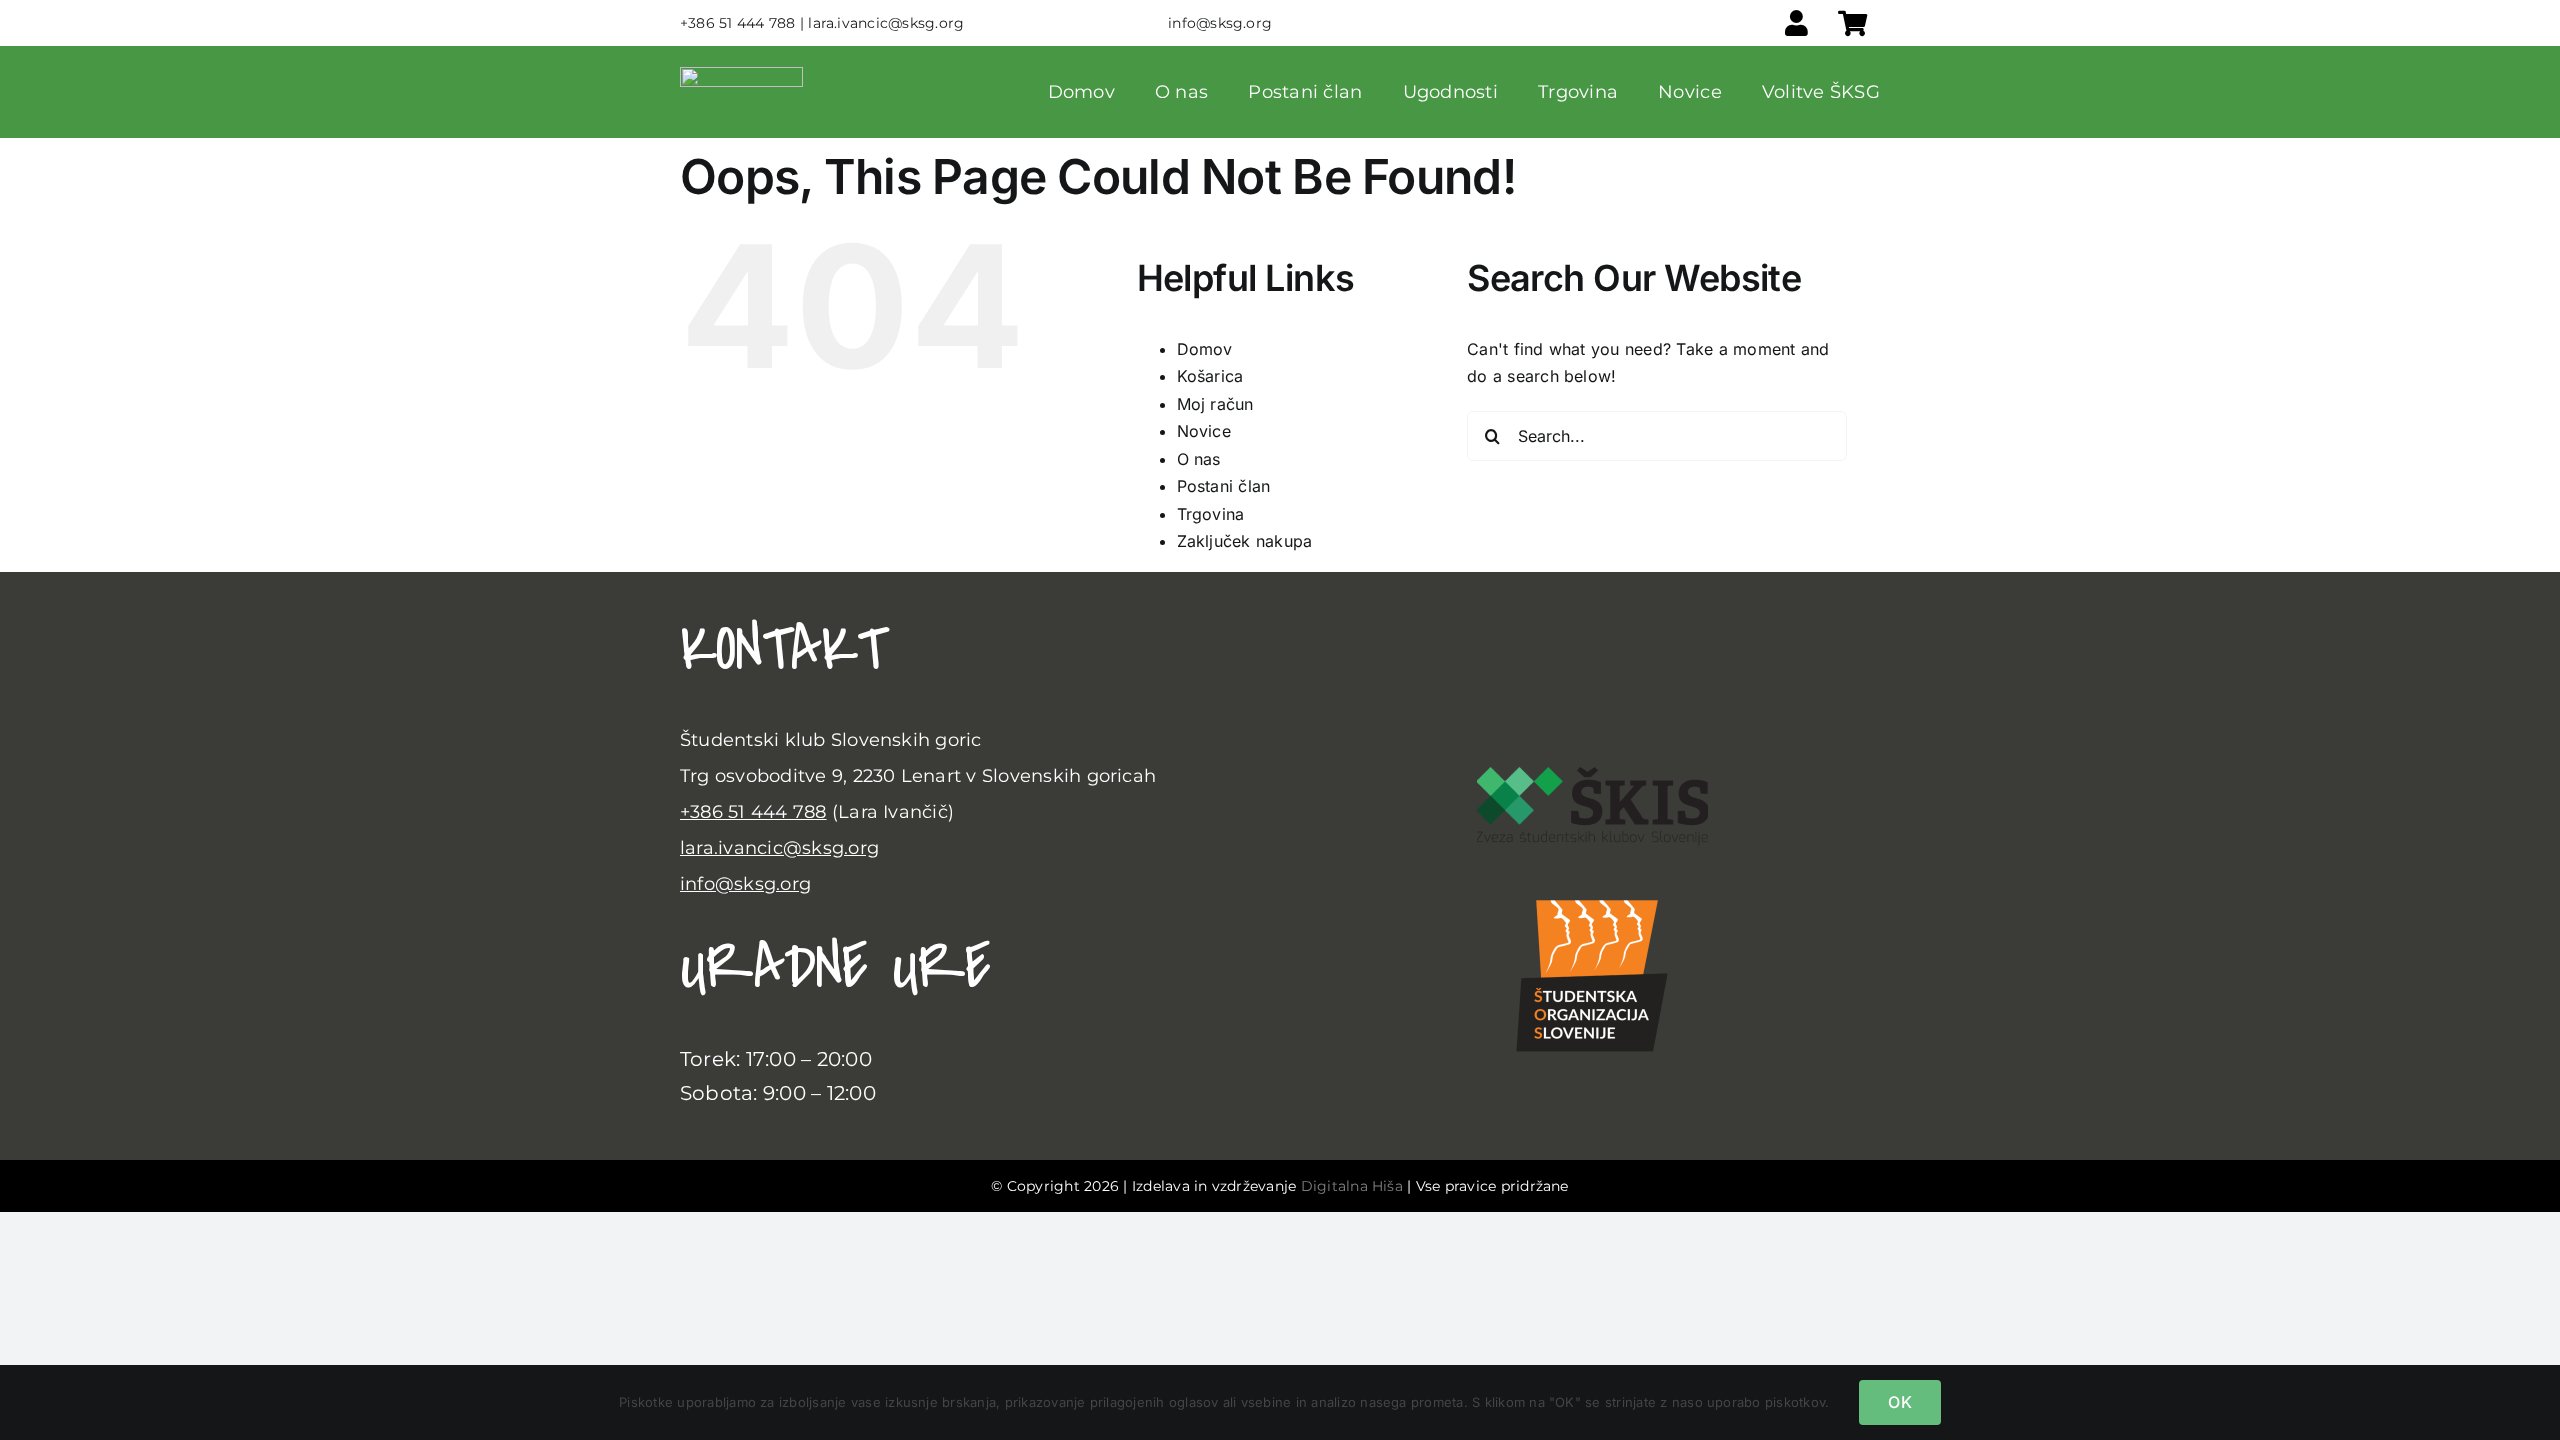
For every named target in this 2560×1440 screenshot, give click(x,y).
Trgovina (1211, 514)
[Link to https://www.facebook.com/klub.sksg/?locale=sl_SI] (1408, 692)
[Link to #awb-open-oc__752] (1852, 23)
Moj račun (1215, 404)
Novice (1204, 431)
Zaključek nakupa (1245, 541)
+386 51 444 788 (753, 812)
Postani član (1224, 486)
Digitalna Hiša (1352, 1186)
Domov (1205, 349)
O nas (1199, 459)
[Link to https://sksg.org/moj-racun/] (1796, 23)
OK (1899, 1402)
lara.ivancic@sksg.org (779, 848)
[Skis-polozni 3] (1592, 775)
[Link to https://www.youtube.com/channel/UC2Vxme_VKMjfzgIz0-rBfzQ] (1741, 692)
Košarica (1210, 376)
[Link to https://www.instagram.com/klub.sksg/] (1574, 692)
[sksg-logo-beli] (741, 75)
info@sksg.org (745, 884)
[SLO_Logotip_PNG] (1592, 884)
